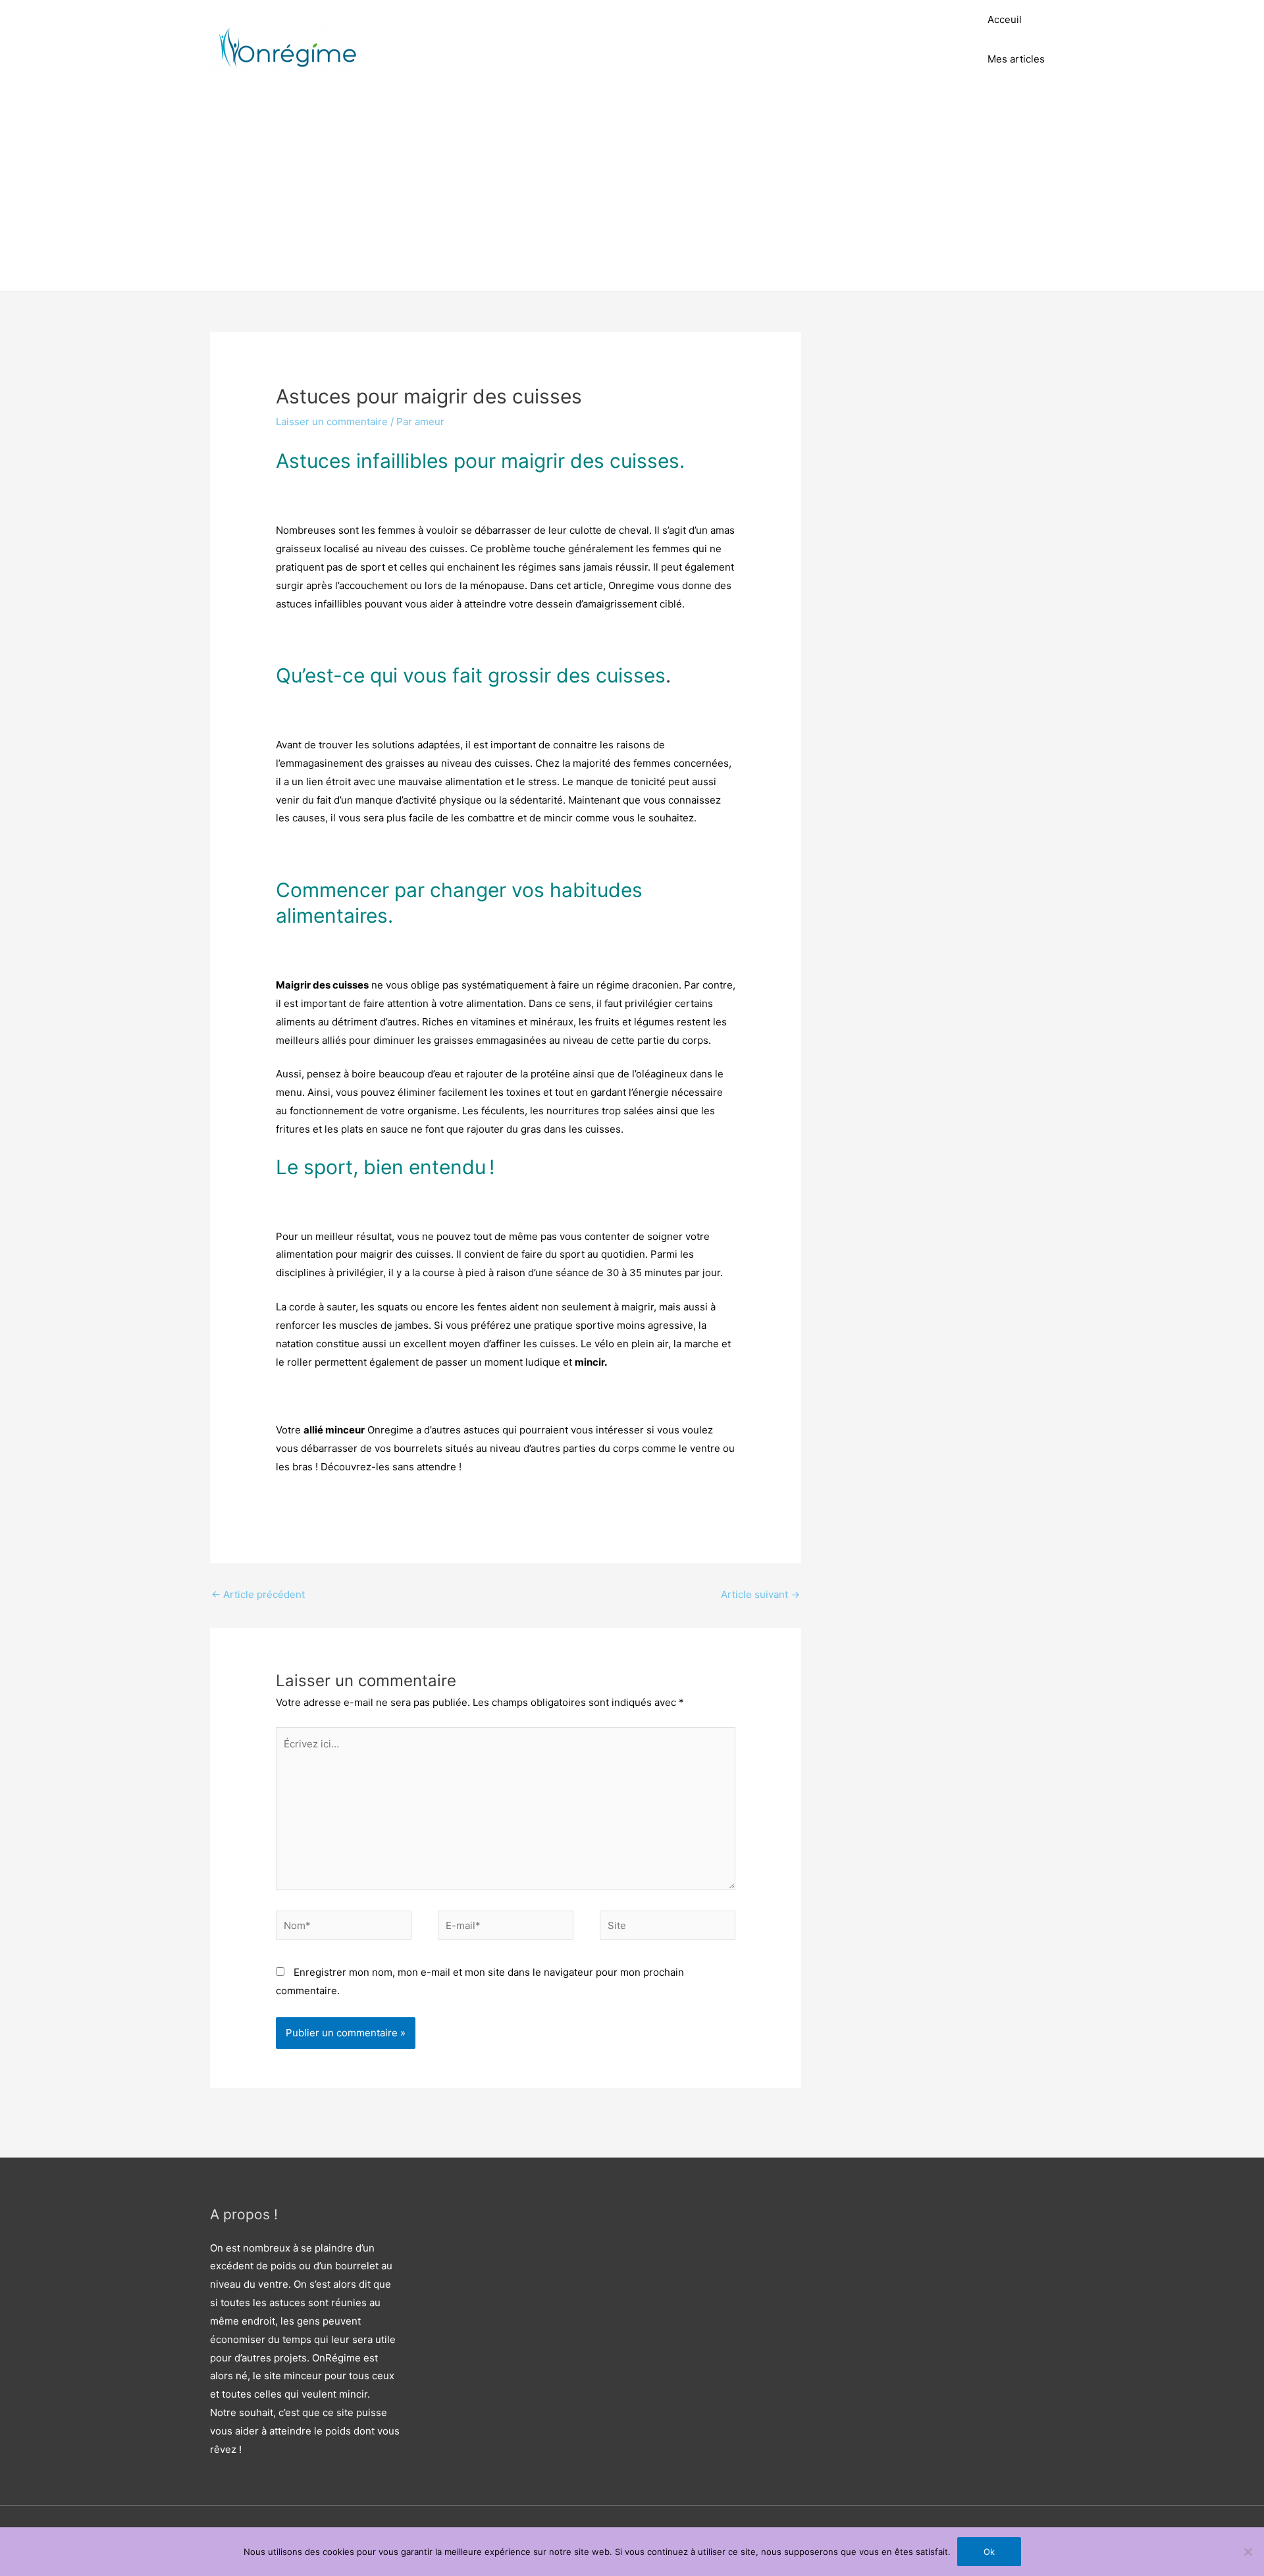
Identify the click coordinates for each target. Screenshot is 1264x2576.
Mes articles (1016, 59)
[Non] (1248, 2552)
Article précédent (258, 1594)
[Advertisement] (632, 193)
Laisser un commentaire (332, 422)
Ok (989, 2552)
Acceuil (1005, 19)
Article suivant (760, 1594)
